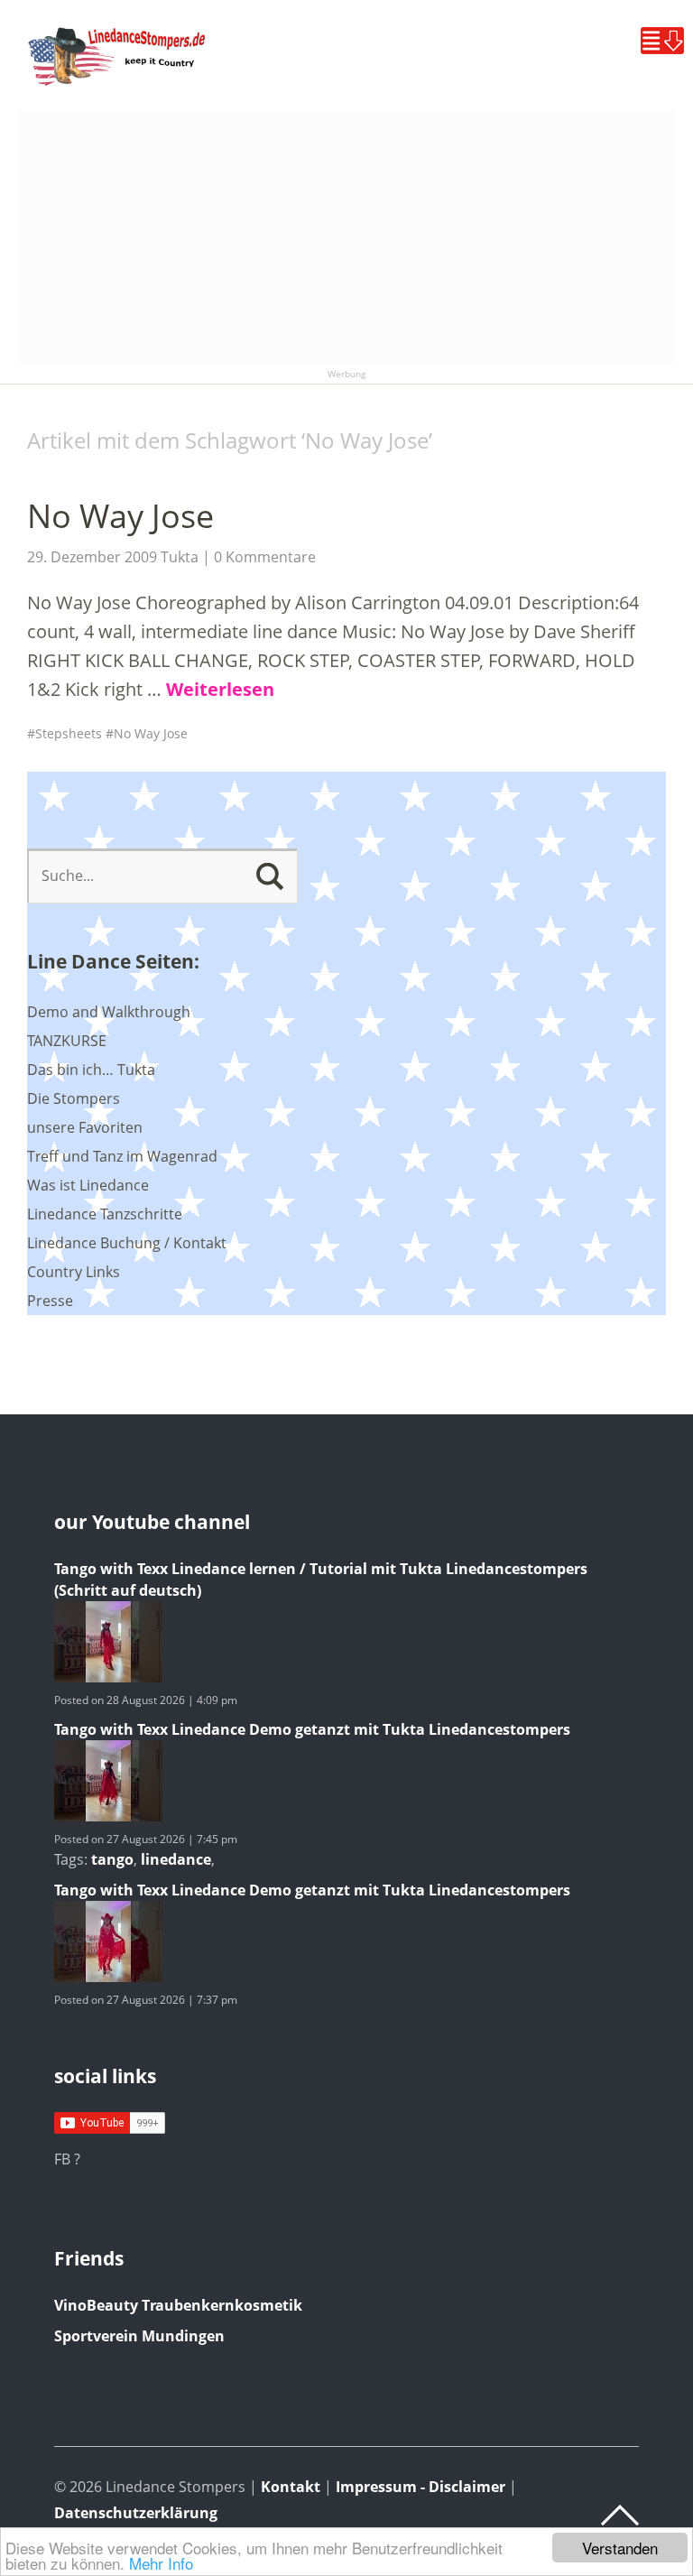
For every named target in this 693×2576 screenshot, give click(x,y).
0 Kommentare (265, 557)
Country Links (74, 1272)
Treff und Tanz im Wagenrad (122, 1156)
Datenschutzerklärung (136, 2513)
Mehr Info (161, 2563)
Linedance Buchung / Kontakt (127, 1243)
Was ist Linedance (88, 1185)
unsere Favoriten (85, 1127)
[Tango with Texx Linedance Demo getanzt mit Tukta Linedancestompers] (108, 1816)
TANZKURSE (67, 1041)
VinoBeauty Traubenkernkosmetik (178, 2305)
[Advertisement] (346, 239)
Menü (662, 41)
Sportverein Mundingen (139, 2336)
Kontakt (291, 2487)
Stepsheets (69, 733)
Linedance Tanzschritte (105, 1214)
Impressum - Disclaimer (420, 2487)
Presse (50, 1301)
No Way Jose (120, 516)
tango (112, 1859)
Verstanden (620, 2548)
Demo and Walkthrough (109, 1012)
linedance (176, 1859)
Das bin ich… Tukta (91, 1070)
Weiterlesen (220, 689)
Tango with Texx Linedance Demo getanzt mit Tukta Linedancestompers (312, 1729)
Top (620, 2516)
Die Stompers (74, 1098)
